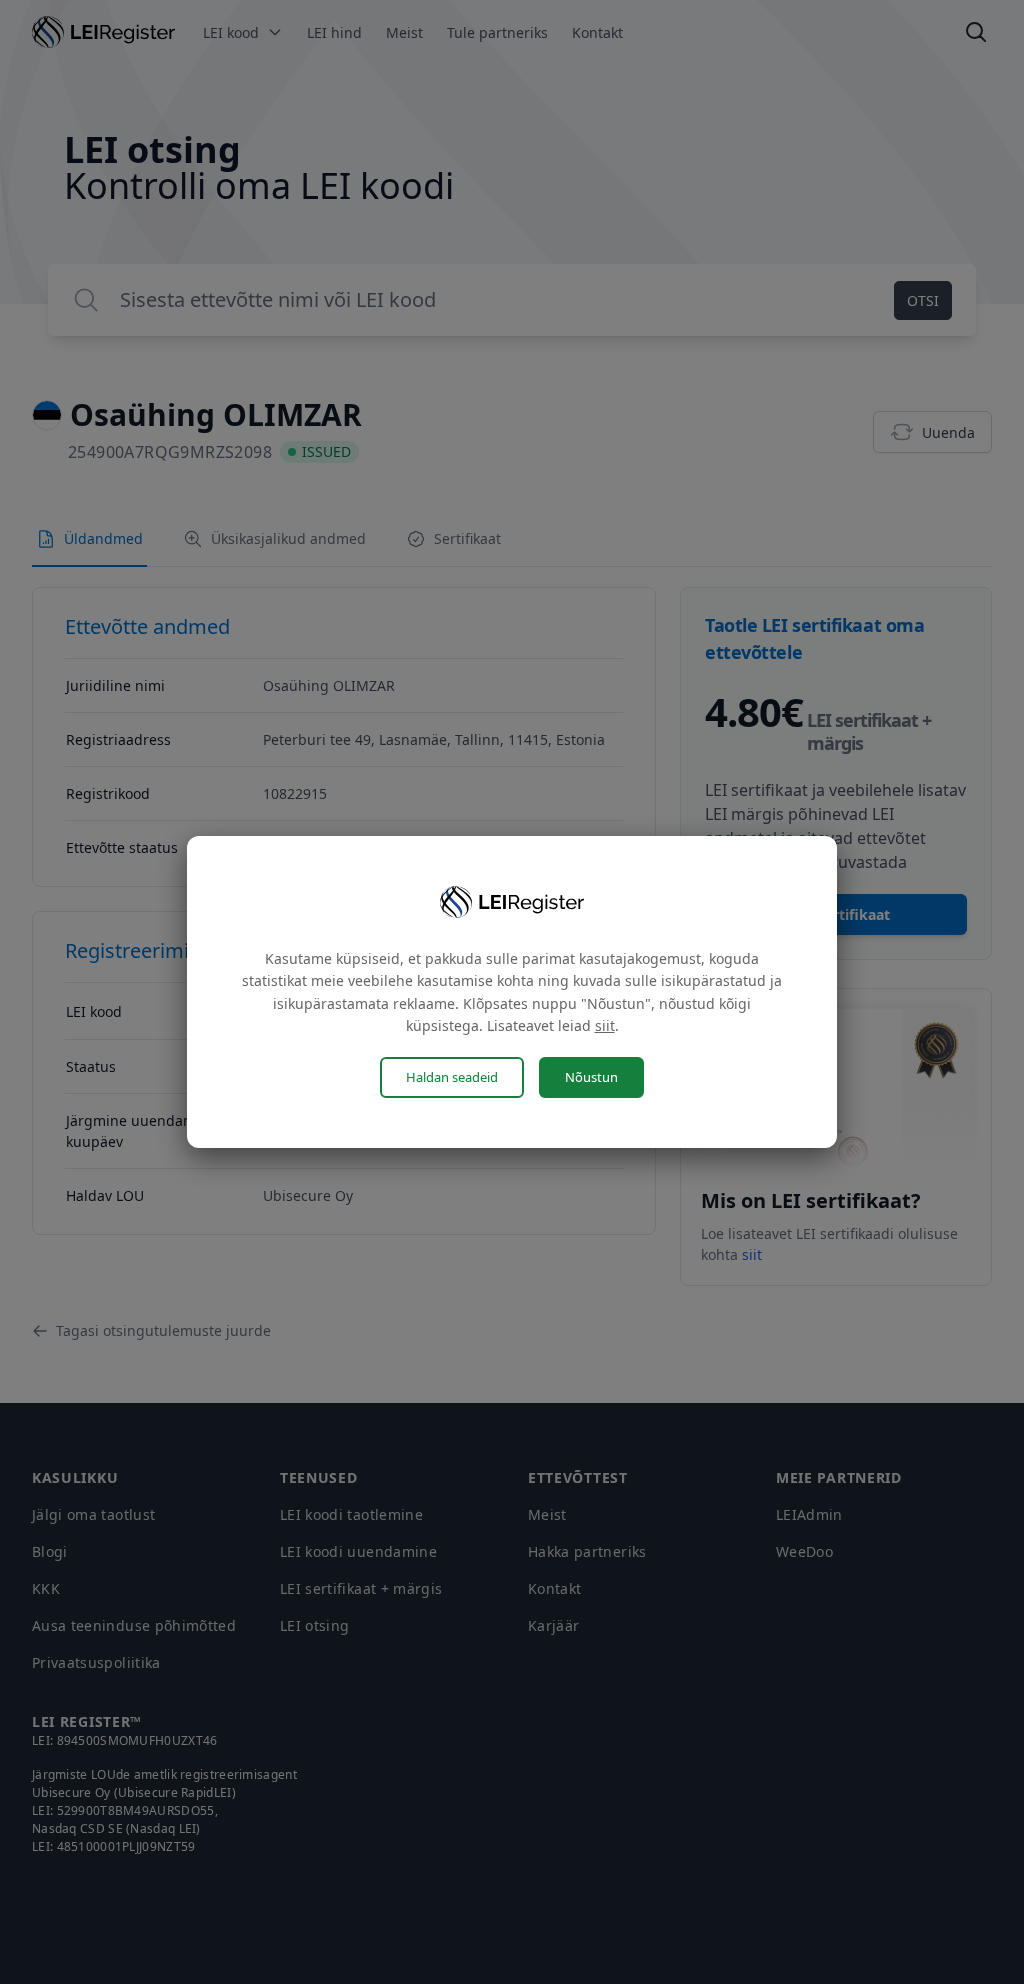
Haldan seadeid (452, 1077)
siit (605, 1025)
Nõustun (591, 1077)
